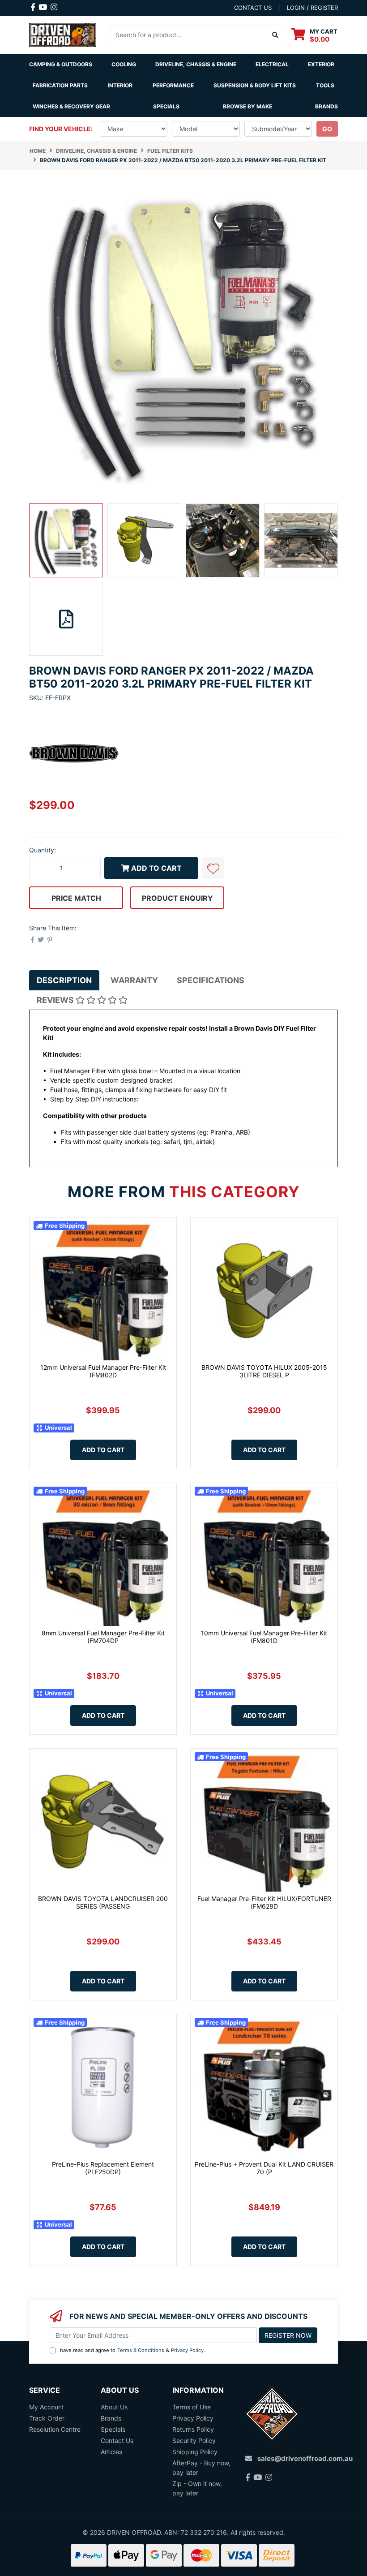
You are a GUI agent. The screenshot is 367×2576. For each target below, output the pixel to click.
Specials (166, 106)
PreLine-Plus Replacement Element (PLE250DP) (103, 2168)
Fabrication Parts (60, 85)
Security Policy (194, 2441)
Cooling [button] (124, 64)
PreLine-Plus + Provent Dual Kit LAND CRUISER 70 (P (264, 2168)
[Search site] (275, 35)
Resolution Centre (55, 2429)
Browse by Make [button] (248, 106)
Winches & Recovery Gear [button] (71, 106)
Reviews (56, 1000)
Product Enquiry (177, 898)
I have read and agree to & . (131, 2350)
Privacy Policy (187, 2350)
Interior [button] (120, 85)
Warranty (134, 980)
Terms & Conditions (141, 2350)
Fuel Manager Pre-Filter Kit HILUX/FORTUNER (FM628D (264, 1902)
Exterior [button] (321, 64)
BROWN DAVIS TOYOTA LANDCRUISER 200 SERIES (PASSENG (103, 1902)
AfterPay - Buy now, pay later (201, 2468)
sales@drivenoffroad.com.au (305, 2458)
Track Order (47, 2418)
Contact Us (117, 2441)
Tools (325, 85)
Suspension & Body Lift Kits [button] (255, 85)
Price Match (76, 898)
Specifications (211, 980)
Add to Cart (156, 868)
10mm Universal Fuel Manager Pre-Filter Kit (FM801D (264, 1637)
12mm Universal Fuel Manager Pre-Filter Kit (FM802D (103, 1371)
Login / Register (312, 8)
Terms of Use (192, 2407)
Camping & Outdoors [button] (61, 64)
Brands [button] (326, 106)
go (327, 129)
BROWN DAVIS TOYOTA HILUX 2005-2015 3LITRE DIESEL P (264, 1371)
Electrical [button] (272, 64)
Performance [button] (173, 85)
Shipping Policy (195, 2452)
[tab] (64, 980)
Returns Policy (193, 2429)
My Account (47, 2407)
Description (64, 980)
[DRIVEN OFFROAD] (63, 34)
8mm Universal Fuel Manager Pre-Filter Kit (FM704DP (103, 1637)
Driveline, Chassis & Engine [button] (196, 64)
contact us (253, 8)
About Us (114, 2407)
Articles (111, 2452)
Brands (111, 2418)
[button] (213, 868)
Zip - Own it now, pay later (197, 2488)
